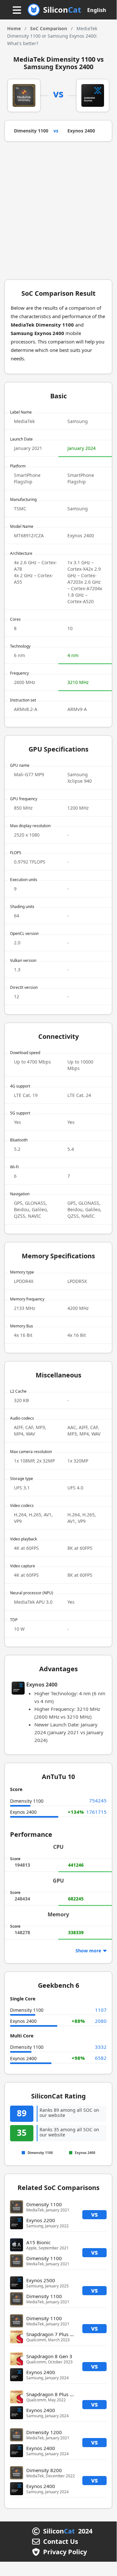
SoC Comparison (49, 28)
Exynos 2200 (41, 2220)
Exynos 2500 (41, 2280)
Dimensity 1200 (44, 2432)
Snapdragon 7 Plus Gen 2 (55, 2334)
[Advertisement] (58, 213)
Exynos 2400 (81, 131)
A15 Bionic (38, 2242)
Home (14, 28)
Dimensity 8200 (44, 2470)
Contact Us (61, 2542)
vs (94, 2214)
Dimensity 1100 (31, 131)
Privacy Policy (65, 2552)
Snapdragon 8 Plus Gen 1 (55, 2394)
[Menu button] (17, 11)
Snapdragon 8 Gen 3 (49, 2356)
